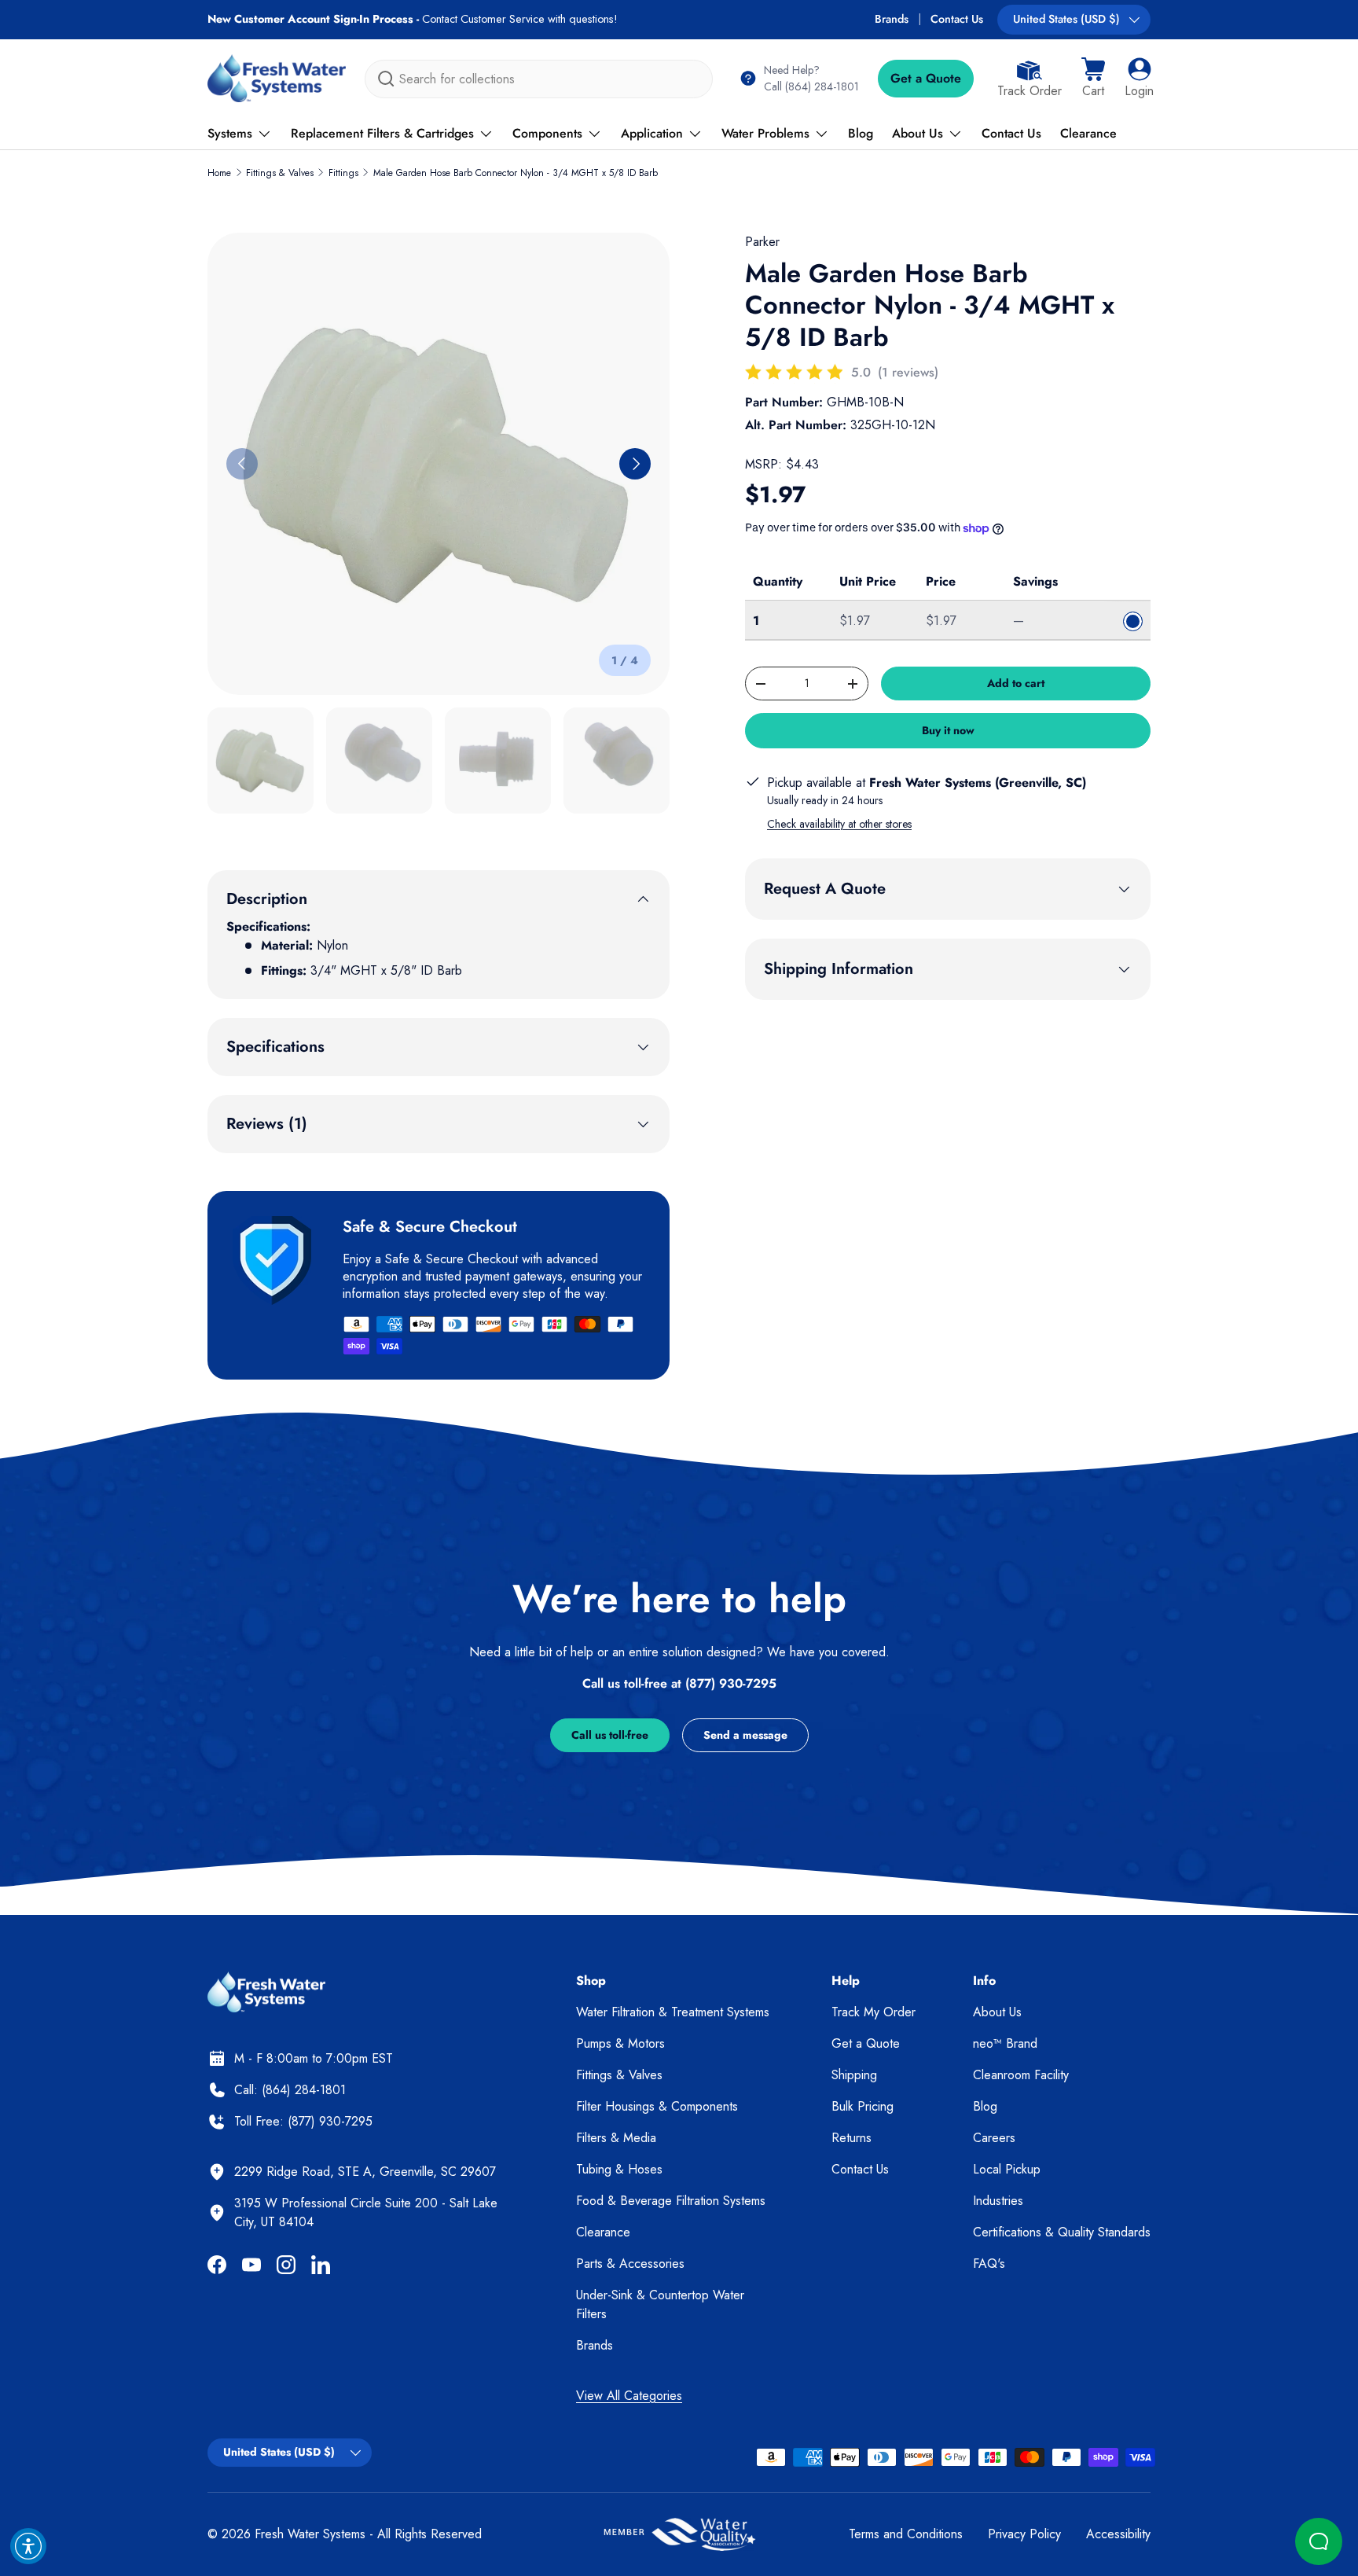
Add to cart (1016, 683)
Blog (861, 133)
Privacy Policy (1024, 2534)
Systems (230, 133)
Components (547, 133)
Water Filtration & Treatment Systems (673, 2012)
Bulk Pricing (863, 2106)
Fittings (343, 173)
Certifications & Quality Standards (1062, 2232)
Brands (892, 19)
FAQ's (989, 2264)
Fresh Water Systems (310, 2534)
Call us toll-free (610, 1735)
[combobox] (539, 79)
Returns (852, 2138)
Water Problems (765, 133)
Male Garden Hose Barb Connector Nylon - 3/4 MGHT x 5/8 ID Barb (516, 173)
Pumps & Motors (620, 2043)
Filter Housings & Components (657, 2106)
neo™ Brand (1005, 2043)
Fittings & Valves (280, 173)
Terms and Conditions (906, 2534)
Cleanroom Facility (1021, 2075)
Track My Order (874, 2012)
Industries (998, 2201)
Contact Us (957, 19)
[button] (1093, 79)
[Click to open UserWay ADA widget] (28, 2546)
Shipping (854, 2075)
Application (652, 133)
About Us (918, 133)
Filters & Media (616, 2138)
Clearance (1088, 133)
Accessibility (1118, 2534)
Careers (994, 2138)
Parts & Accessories (630, 2264)
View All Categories (629, 2396)
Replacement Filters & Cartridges (382, 133)
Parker (762, 242)
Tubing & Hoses (619, 2169)
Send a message (745, 1735)
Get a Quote (926, 78)
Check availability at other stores (839, 824)
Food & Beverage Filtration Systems (671, 2201)
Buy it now (948, 730)
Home (219, 173)
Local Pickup (1007, 2169)
